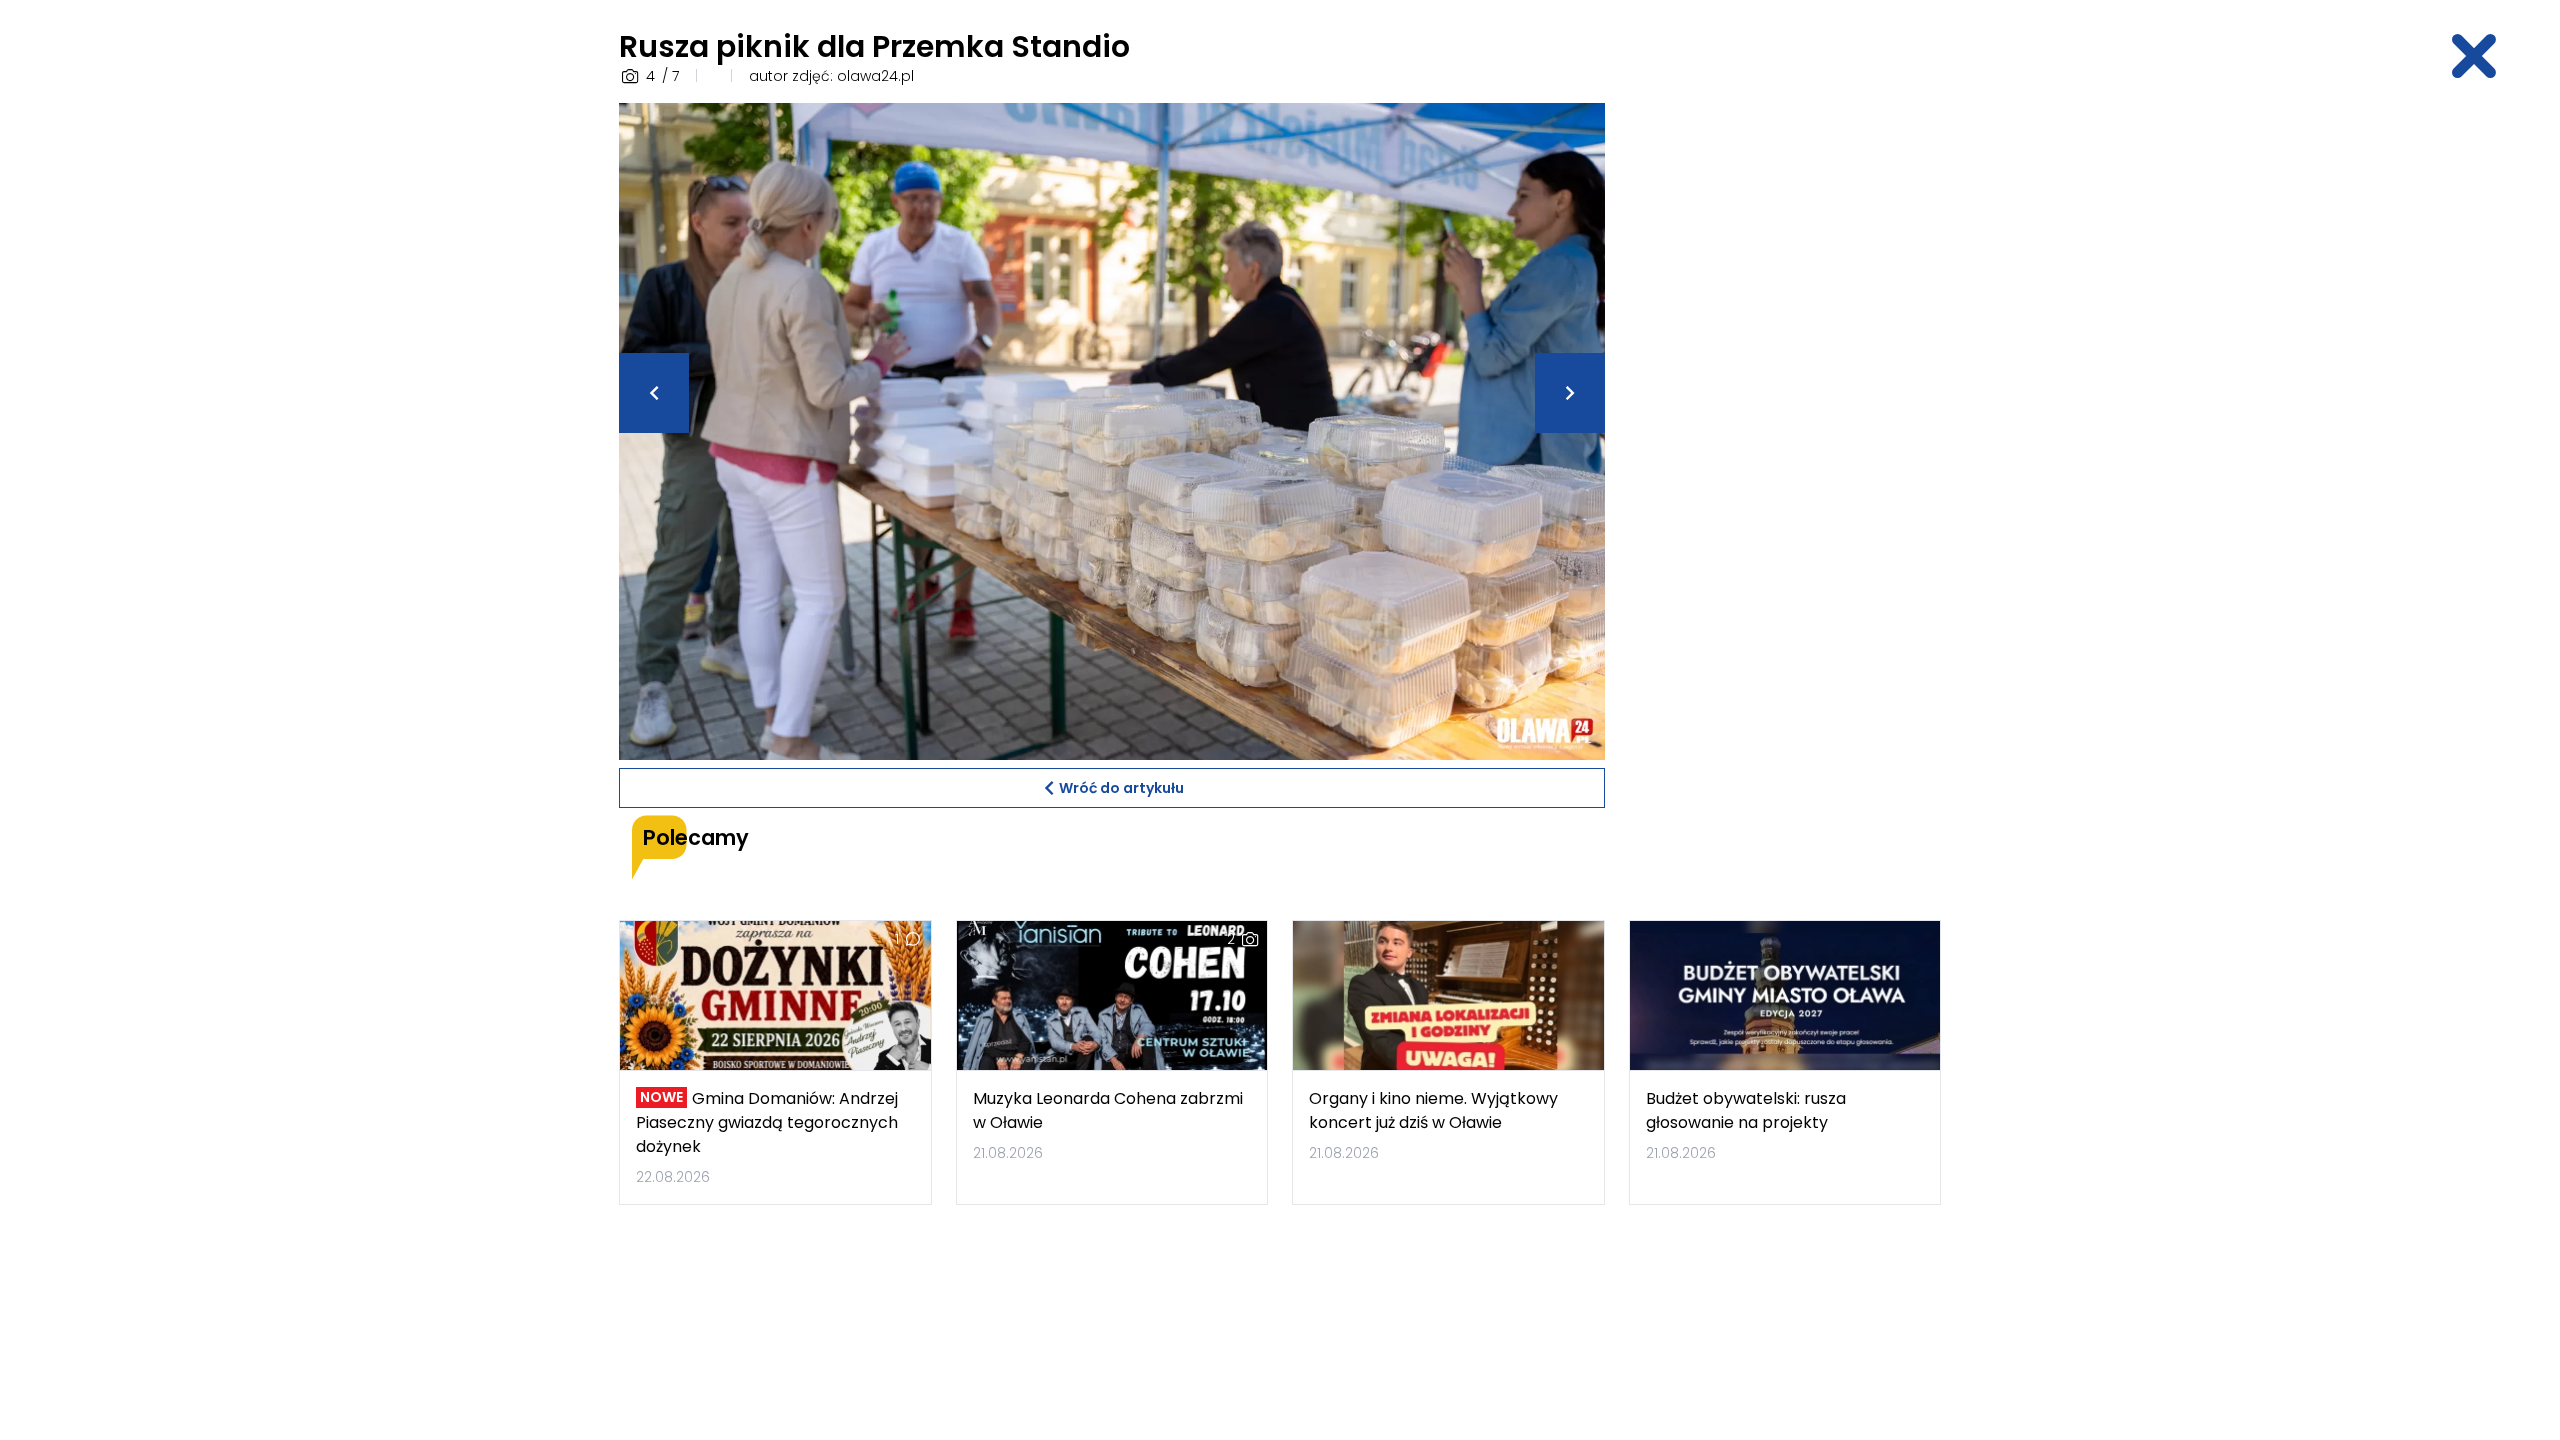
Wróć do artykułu (1121, 788)
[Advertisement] (1785, 403)
